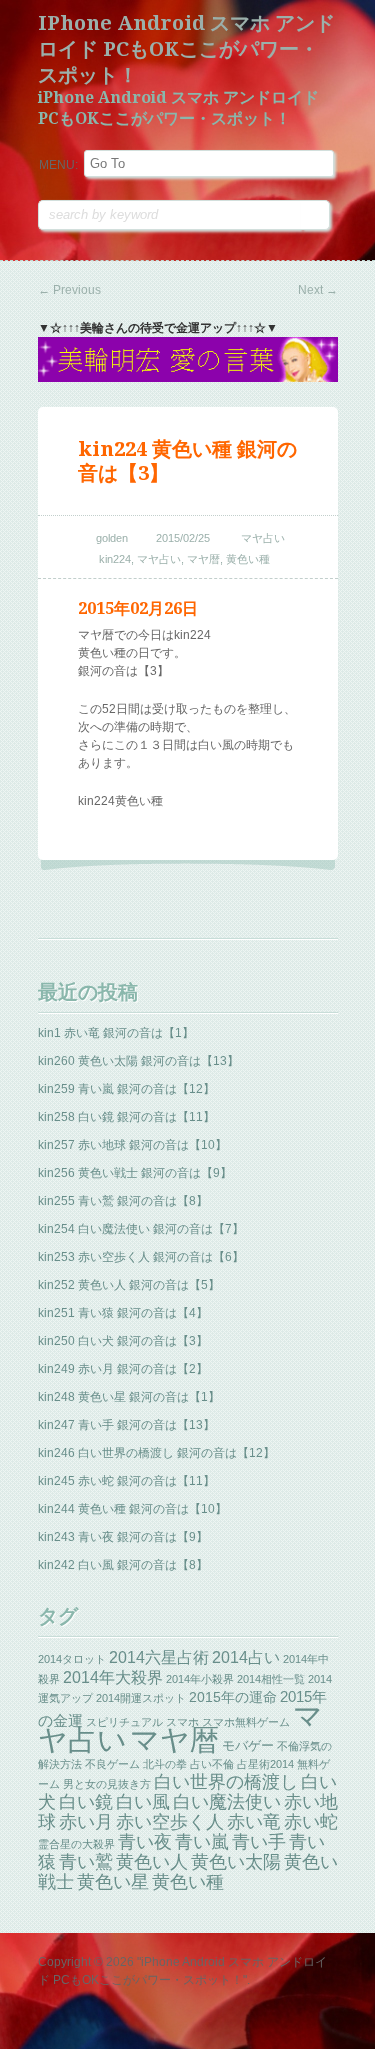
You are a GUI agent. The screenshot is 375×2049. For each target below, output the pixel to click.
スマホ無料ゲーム (246, 1722)
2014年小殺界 (200, 1679)
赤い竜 (254, 1821)
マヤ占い (263, 538)
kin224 (115, 559)
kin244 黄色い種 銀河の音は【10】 (132, 1509)
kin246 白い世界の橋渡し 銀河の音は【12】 (156, 1453)
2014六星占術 (159, 1657)
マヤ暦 (203, 559)
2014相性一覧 (271, 1679)
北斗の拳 (165, 1764)
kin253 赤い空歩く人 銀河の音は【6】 (141, 1257)
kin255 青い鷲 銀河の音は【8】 (123, 1201)
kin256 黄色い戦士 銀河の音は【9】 (135, 1173)
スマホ (182, 1722)
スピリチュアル (124, 1722)
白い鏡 (86, 1802)
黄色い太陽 (236, 1862)
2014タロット (72, 1659)
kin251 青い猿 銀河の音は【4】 (123, 1313)
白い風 (143, 1802)
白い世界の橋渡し (226, 1782)
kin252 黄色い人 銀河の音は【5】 (129, 1285)
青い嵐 (202, 1842)
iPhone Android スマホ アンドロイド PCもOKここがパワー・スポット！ (186, 49)
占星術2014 (265, 1764)
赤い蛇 (311, 1822)
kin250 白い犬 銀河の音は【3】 (123, 1341)
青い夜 (145, 1842)
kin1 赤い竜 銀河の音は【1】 (116, 1033)
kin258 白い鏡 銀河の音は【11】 (126, 1117)
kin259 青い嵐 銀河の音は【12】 (126, 1089)
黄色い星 (113, 1882)
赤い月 (86, 1822)
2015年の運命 (233, 1697)
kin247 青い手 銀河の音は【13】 (126, 1425)
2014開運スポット (141, 1698)
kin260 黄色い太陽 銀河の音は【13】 (138, 1061)
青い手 (259, 1842)
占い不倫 (212, 1764)
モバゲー (248, 1745)
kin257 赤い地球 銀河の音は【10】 (132, 1145)
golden (112, 538)
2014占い (246, 1657)
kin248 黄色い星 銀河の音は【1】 (129, 1397)
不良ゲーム (112, 1764)
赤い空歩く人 (170, 1822)
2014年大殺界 (113, 1677)
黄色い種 (248, 559)
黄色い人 (152, 1862)
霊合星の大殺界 (76, 1844)
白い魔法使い (227, 1802)
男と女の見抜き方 (107, 1784)
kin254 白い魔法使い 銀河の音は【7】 (141, 1229)
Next (318, 290)
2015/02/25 (183, 538)
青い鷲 (86, 1862)
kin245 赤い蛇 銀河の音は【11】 (126, 1481)
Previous (69, 290)
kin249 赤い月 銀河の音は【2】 (123, 1369)
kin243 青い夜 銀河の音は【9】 (123, 1537)
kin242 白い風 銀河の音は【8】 (123, 1565)
